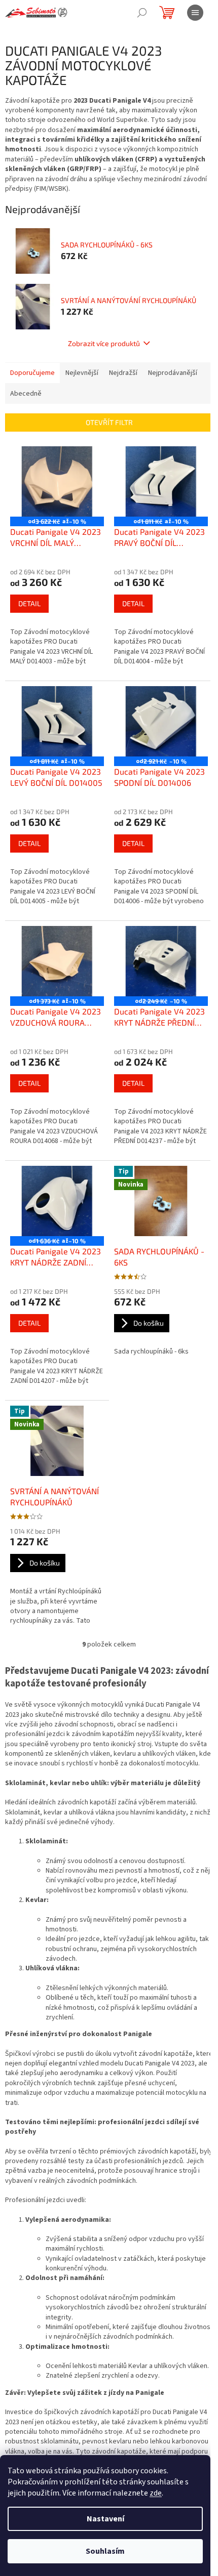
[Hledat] (142, 13)
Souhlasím (105, 2551)
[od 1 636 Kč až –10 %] (57, 1201)
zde (156, 2493)
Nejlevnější (82, 373)
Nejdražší (123, 373)
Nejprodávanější (173, 373)
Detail (29, 603)
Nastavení (105, 2519)
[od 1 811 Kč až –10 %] (161, 481)
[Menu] (195, 13)
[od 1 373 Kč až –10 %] (57, 961)
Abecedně (26, 394)
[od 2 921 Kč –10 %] (161, 721)
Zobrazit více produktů (104, 343)
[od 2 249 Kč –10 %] (161, 961)
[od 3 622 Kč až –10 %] (57, 481)
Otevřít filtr (109, 422)
